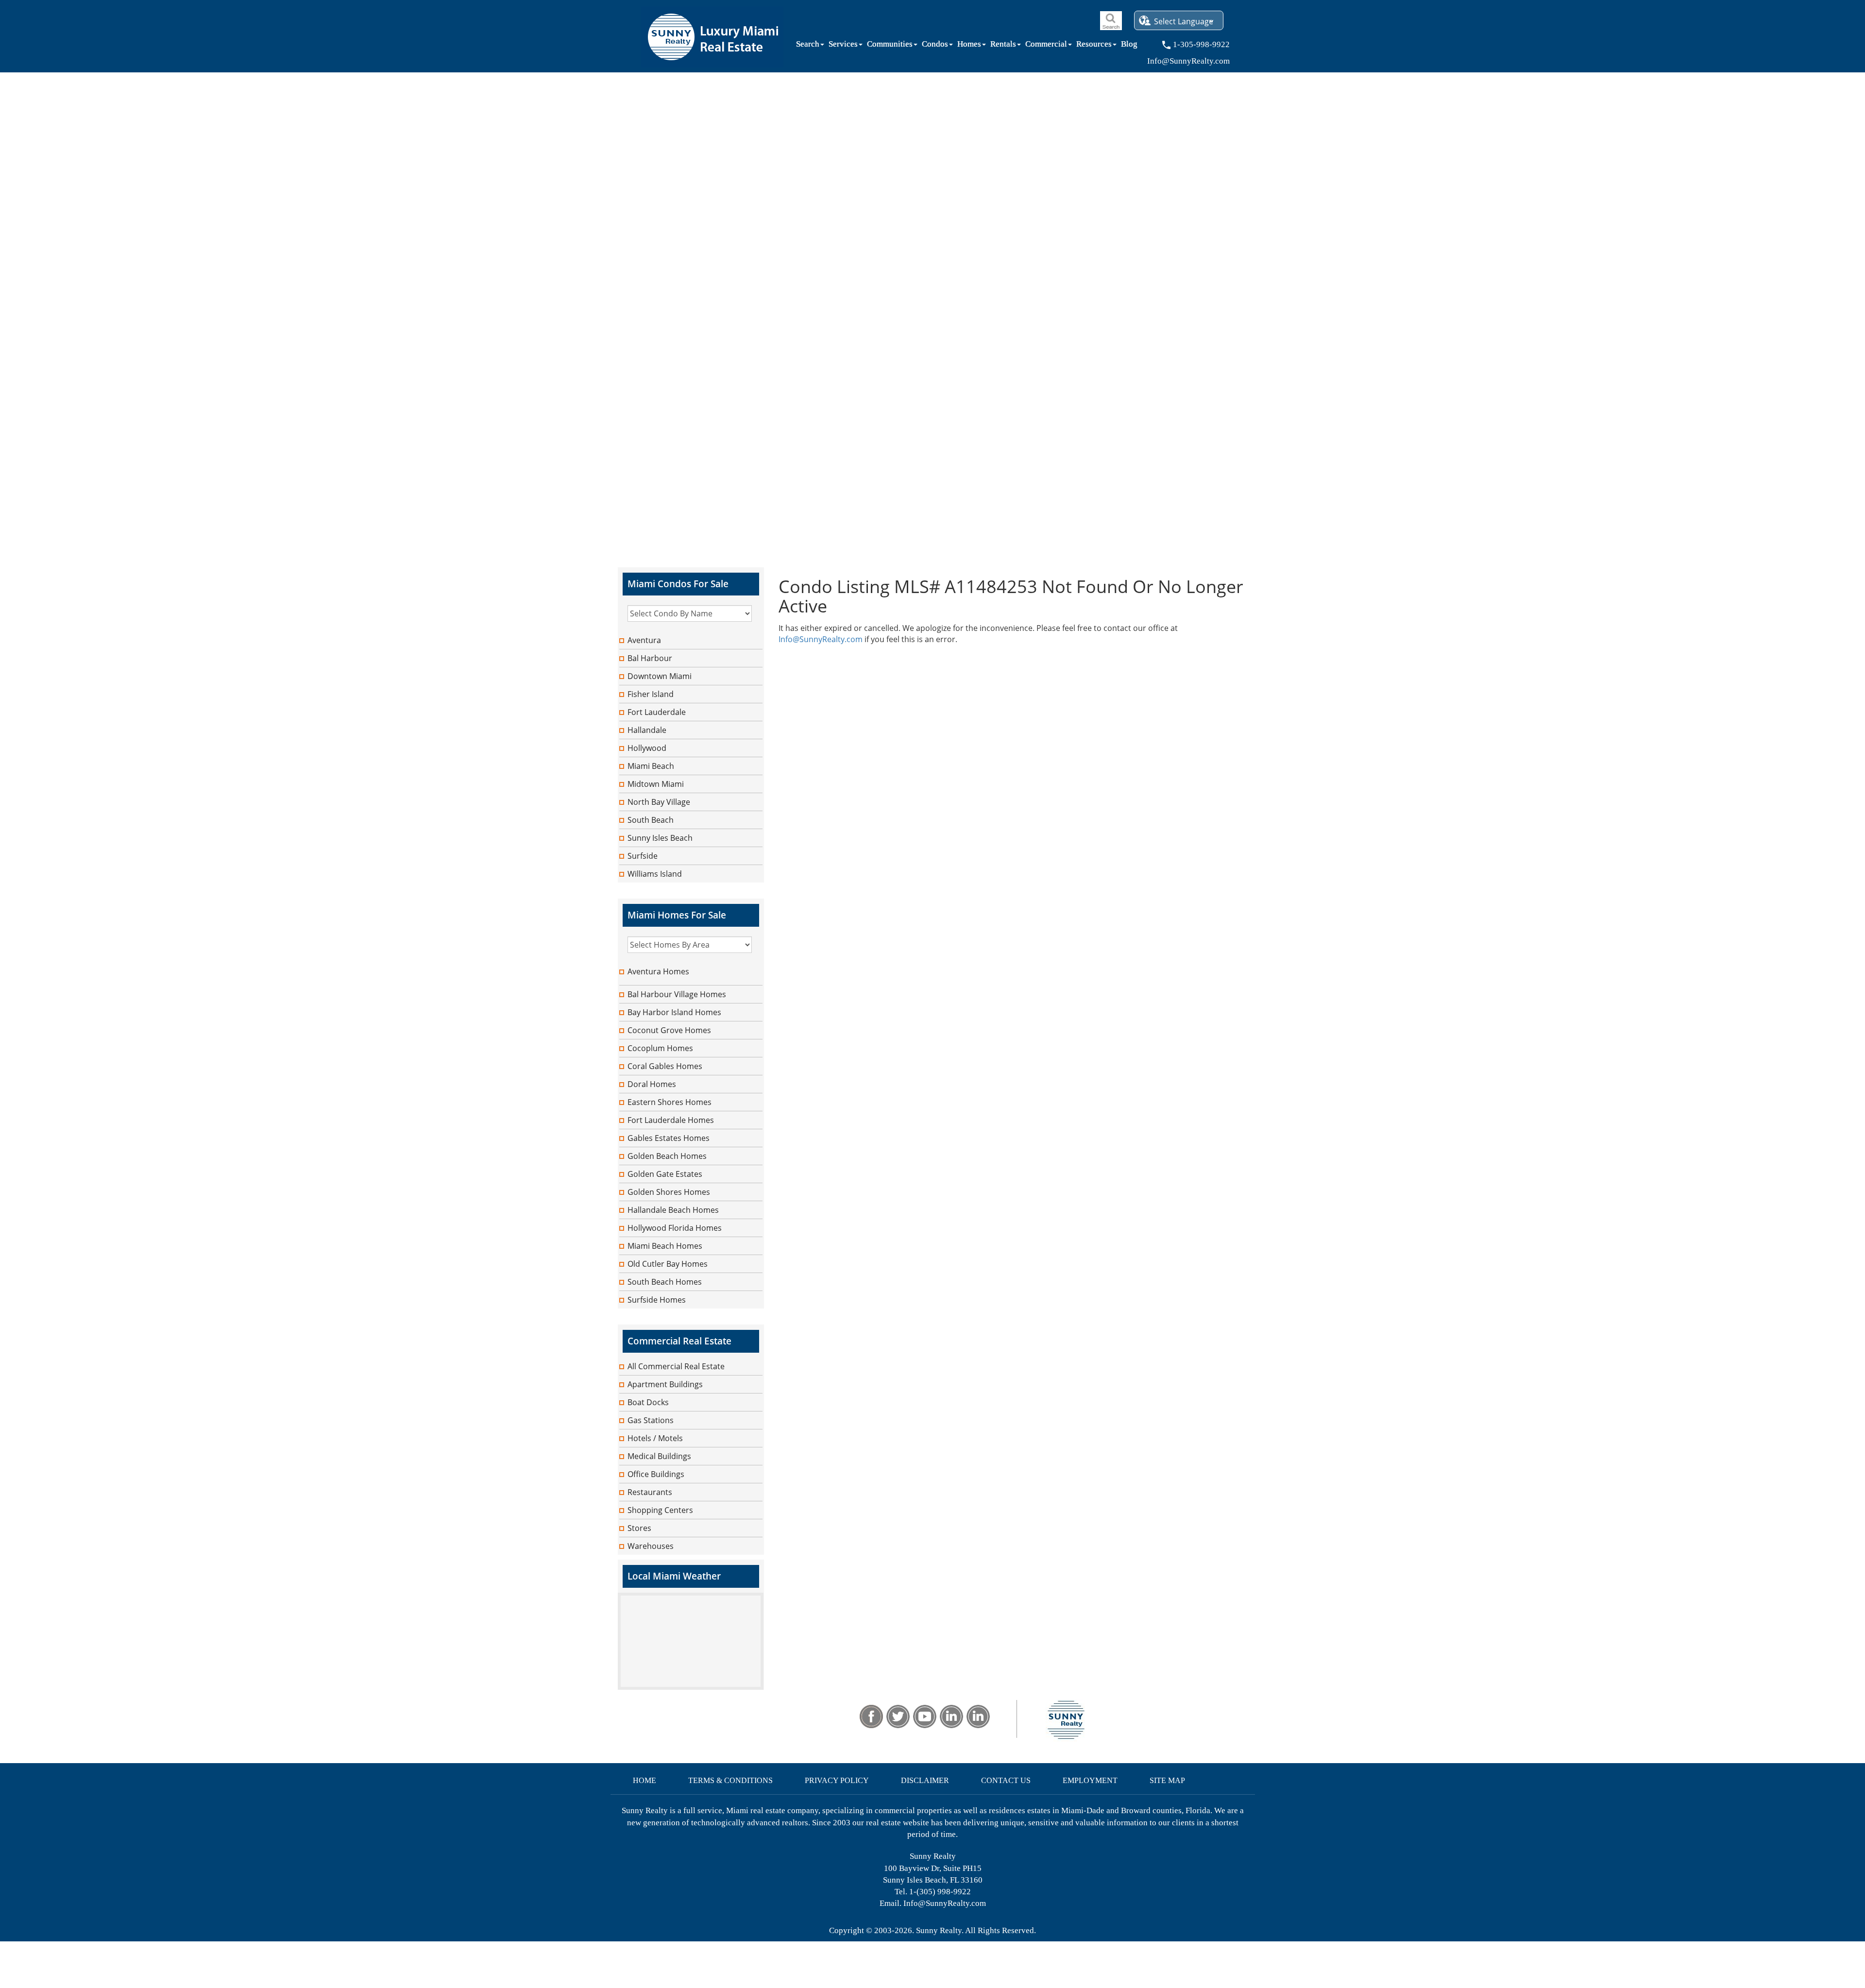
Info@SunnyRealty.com (821, 639)
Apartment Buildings (665, 1384)
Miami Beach (651, 766)
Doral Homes (652, 1084)
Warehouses (651, 1546)
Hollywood (647, 748)
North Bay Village (659, 802)
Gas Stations (651, 1420)
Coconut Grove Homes (669, 1030)
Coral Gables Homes (665, 1066)
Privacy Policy (837, 1780)
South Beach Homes (665, 1282)
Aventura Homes (658, 971)
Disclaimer (925, 1780)
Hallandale (647, 730)
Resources (1094, 46)
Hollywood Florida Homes (675, 1228)
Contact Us (1006, 1780)
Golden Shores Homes (669, 1192)
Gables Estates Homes (669, 1138)
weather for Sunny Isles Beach (691, 1685)
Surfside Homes (657, 1300)
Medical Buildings (659, 1456)
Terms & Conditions (730, 1780)
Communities (890, 46)
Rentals (1003, 46)
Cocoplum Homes (660, 1048)
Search (808, 46)
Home (644, 1780)
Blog (1129, 46)
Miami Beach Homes (665, 1246)
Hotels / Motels (655, 1438)
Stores (639, 1528)
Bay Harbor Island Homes (674, 1012)
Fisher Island (651, 694)
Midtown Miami (656, 784)
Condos (935, 46)
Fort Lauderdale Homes (671, 1120)
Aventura (644, 640)
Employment (1090, 1780)
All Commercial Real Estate (676, 1366)
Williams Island (655, 874)
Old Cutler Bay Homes (668, 1264)
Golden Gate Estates (665, 1174)
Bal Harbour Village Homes (677, 994)
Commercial (1046, 46)
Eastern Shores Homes (670, 1102)
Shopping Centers (660, 1510)
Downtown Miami (660, 676)
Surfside (643, 856)
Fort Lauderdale (657, 712)
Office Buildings (656, 1474)
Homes (969, 46)
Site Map (1167, 1780)
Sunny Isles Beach (660, 838)
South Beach (651, 820)
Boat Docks (648, 1402)
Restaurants (650, 1492)
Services (843, 46)
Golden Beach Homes (667, 1156)
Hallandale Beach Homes (673, 1210)
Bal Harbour (650, 658)
